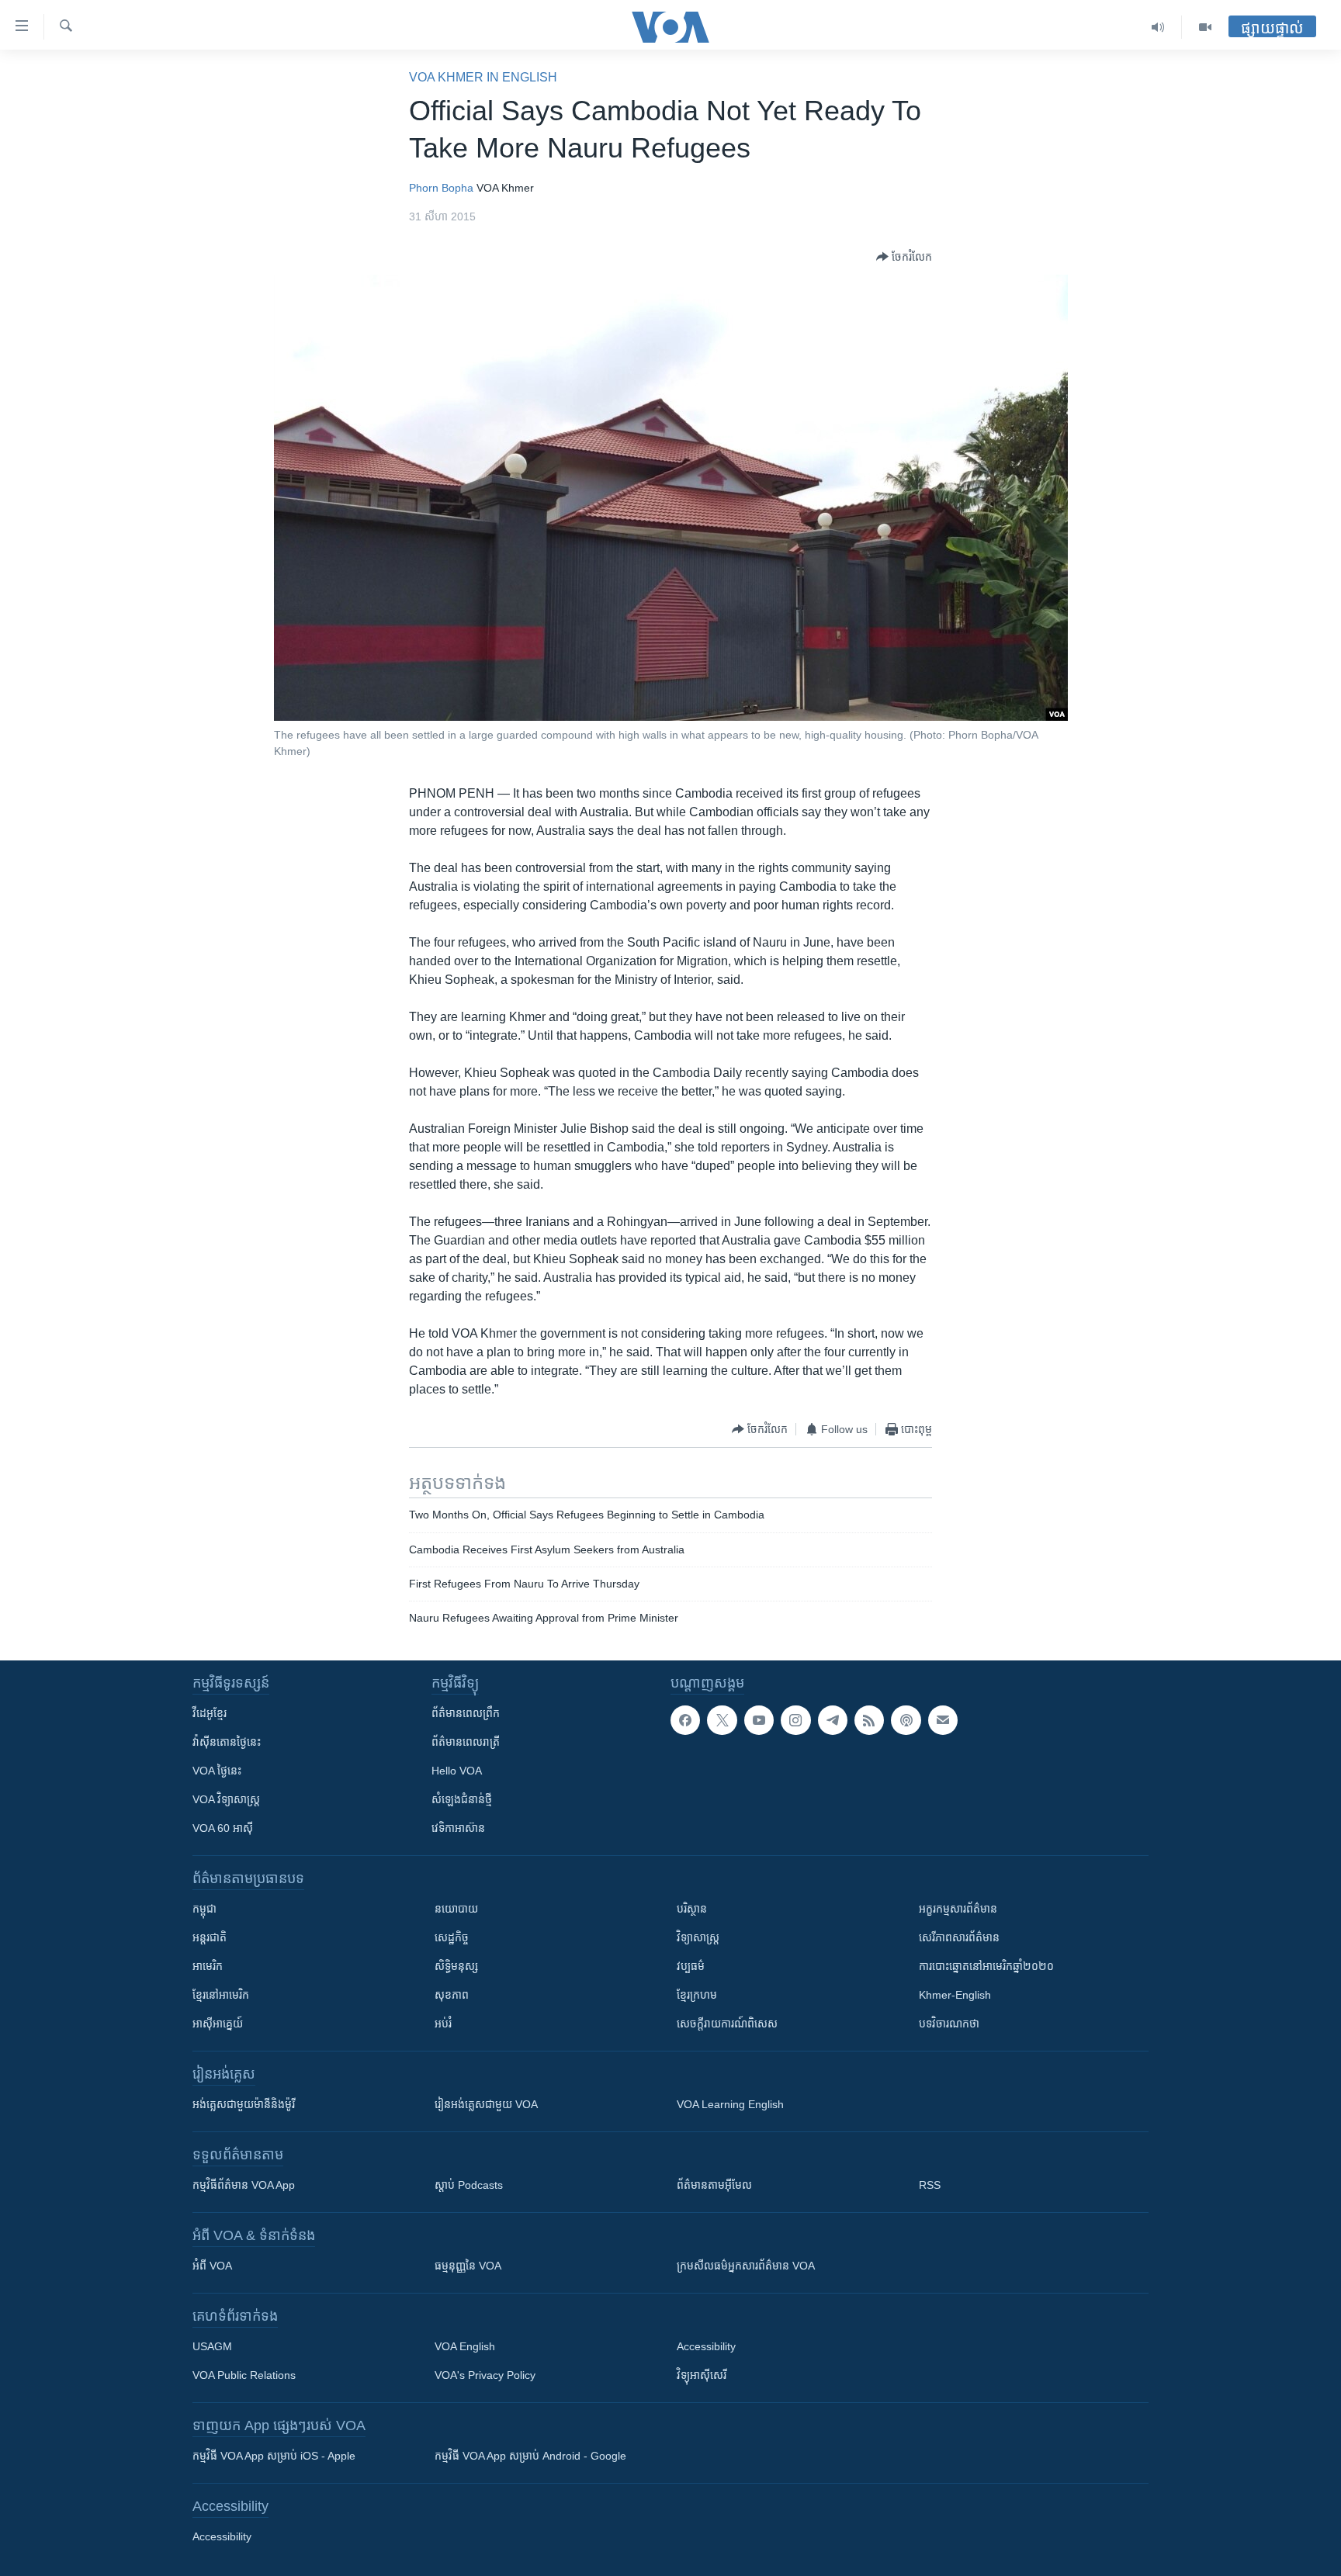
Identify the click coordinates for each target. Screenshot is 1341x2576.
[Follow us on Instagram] (795, 1720)
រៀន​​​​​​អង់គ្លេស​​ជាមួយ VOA (486, 2104)
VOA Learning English (730, 2104)
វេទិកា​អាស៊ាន (458, 1828)
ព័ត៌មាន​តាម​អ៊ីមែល (714, 2185)
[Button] (904, 257)
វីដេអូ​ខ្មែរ (210, 1713)
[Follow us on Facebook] (685, 1720)
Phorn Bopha (441, 188)
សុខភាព (452, 1995)
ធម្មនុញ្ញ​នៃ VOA (468, 2266)
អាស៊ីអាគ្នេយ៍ (218, 2024)
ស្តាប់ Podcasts (469, 2185)
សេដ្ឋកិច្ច (452, 1937)
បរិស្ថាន (692, 1909)
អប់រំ (443, 2024)
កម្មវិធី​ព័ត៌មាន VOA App (244, 2185)
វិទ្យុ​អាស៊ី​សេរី (702, 2375)
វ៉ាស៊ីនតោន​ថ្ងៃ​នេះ (227, 1742)
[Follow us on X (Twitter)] (722, 1720)
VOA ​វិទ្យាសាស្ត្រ (226, 1799)
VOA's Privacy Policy (485, 2375)
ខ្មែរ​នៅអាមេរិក (221, 1995)
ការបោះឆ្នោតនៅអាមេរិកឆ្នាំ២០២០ (986, 1966)
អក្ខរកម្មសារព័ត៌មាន (958, 1909)
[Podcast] (906, 1720)
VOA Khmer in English (483, 77)
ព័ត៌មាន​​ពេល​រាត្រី (466, 1742)
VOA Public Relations (244, 2375)
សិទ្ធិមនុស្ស (456, 1966)
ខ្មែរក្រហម (697, 1995)
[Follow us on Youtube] (759, 1720)
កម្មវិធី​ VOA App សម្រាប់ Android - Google (530, 2456)
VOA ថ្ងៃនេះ (217, 1771)
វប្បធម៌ (691, 1966)
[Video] (1205, 27)
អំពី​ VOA (212, 2266)
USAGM (212, 2346)
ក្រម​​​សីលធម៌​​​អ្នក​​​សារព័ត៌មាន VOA (746, 2266)
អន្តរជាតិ (210, 1937)
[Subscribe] (943, 1720)
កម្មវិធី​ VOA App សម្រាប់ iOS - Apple (274, 2456)
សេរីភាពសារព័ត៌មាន (959, 1937)
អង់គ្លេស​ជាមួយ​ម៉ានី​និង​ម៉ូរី (244, 2104)
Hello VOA (457, 1771)
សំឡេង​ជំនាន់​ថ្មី (462, 1799)
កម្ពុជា (204, 1909)
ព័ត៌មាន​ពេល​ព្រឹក (466, 1713)
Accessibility (706, 2346)
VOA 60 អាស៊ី (223, 1828)
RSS (930, 2185)
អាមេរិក (208, 1966)
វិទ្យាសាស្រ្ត (698, 1937)
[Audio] (1158, 27)
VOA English (465, 2346)
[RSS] (869, 1720)
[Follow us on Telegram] (833, 1720)
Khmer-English (955, 1995)
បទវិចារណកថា (949, 2024)
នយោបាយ (456, 1909)
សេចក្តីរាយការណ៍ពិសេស (727, 2024)
